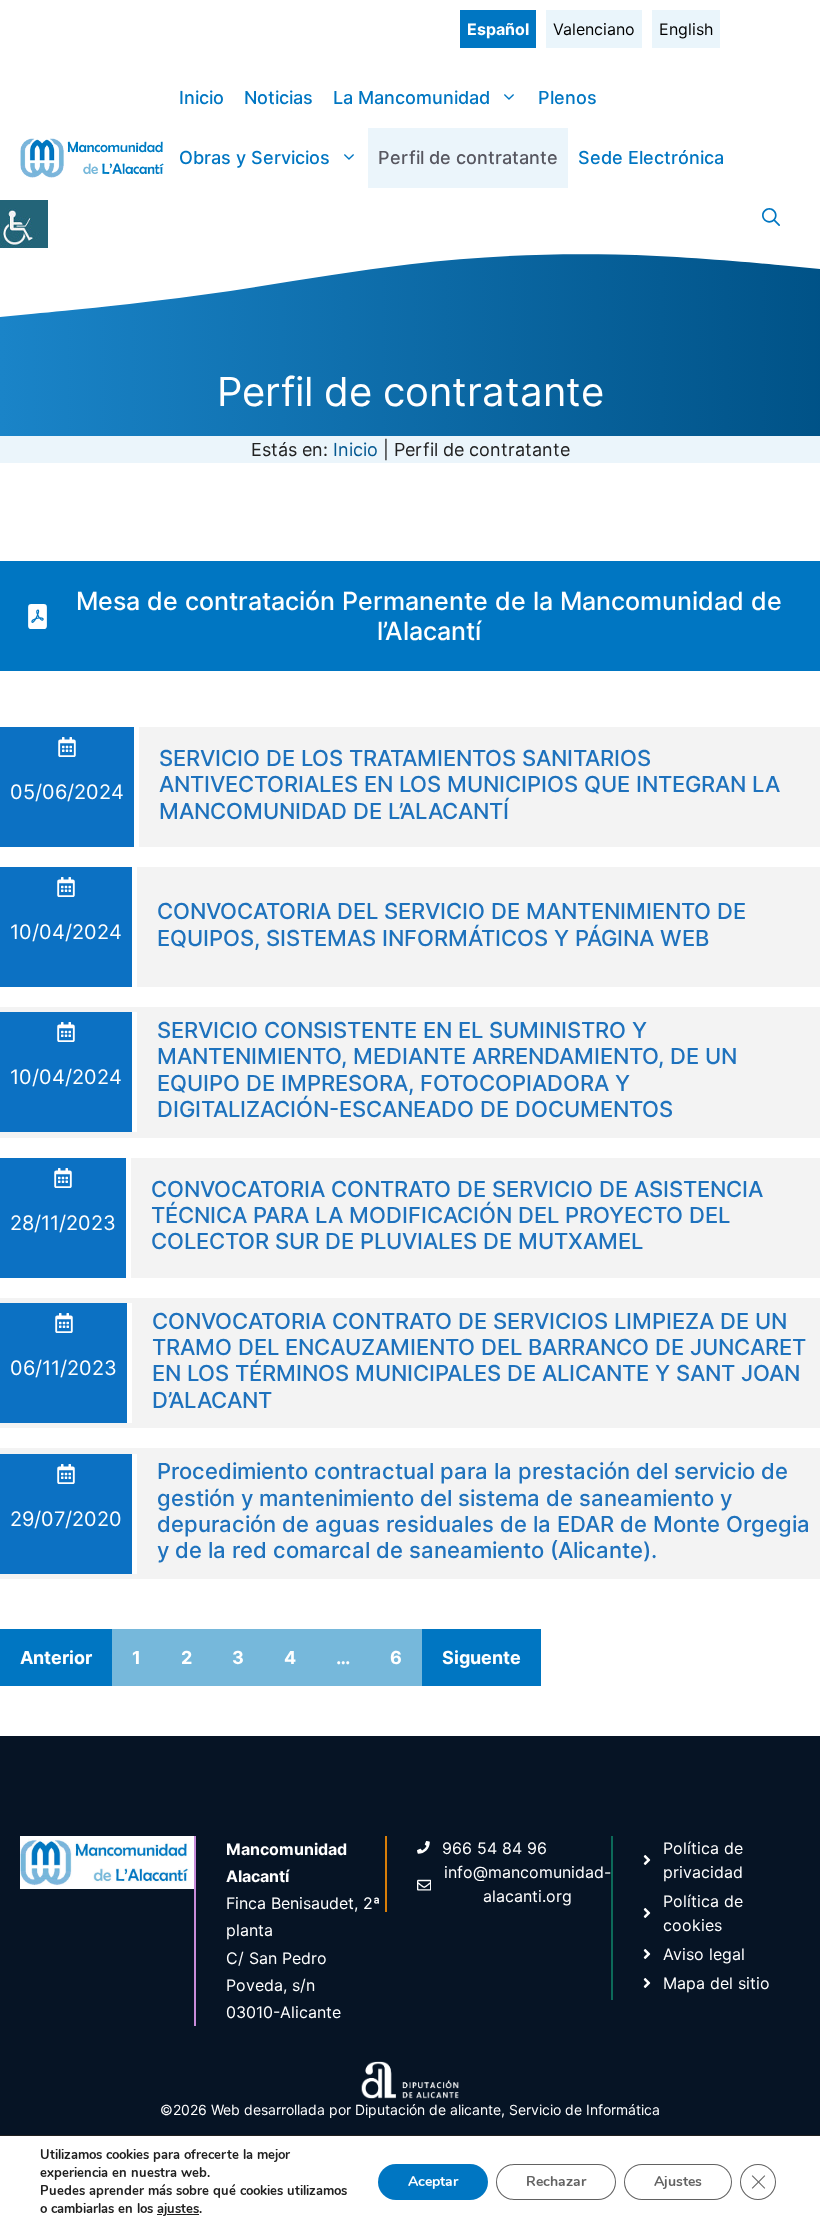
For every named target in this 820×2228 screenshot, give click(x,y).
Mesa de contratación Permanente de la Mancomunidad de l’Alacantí (429, 616)
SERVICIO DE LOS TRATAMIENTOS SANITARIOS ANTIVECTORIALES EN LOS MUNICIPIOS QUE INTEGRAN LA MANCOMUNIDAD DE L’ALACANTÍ (469, 784)
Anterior (56, 1657)
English (686, 29)
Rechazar (556, 2181)
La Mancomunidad (411, 97)
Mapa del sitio (716, 1983)
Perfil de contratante (468, 157)
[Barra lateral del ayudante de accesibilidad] (24, 224)
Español (498, 29)
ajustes (178, 2209)
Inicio (201, 97)
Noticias (278, 97)
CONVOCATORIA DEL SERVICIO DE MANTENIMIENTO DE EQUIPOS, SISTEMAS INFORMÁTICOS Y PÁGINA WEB (451, 924)
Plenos (567, 97)
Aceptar (433, 2181)
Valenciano (594, 29)
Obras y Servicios (254, 157)
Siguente (481, 1657)
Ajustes (678, 2181)
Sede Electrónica (651, 157)
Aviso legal (704, 1954)
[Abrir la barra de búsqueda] (771, 218)
